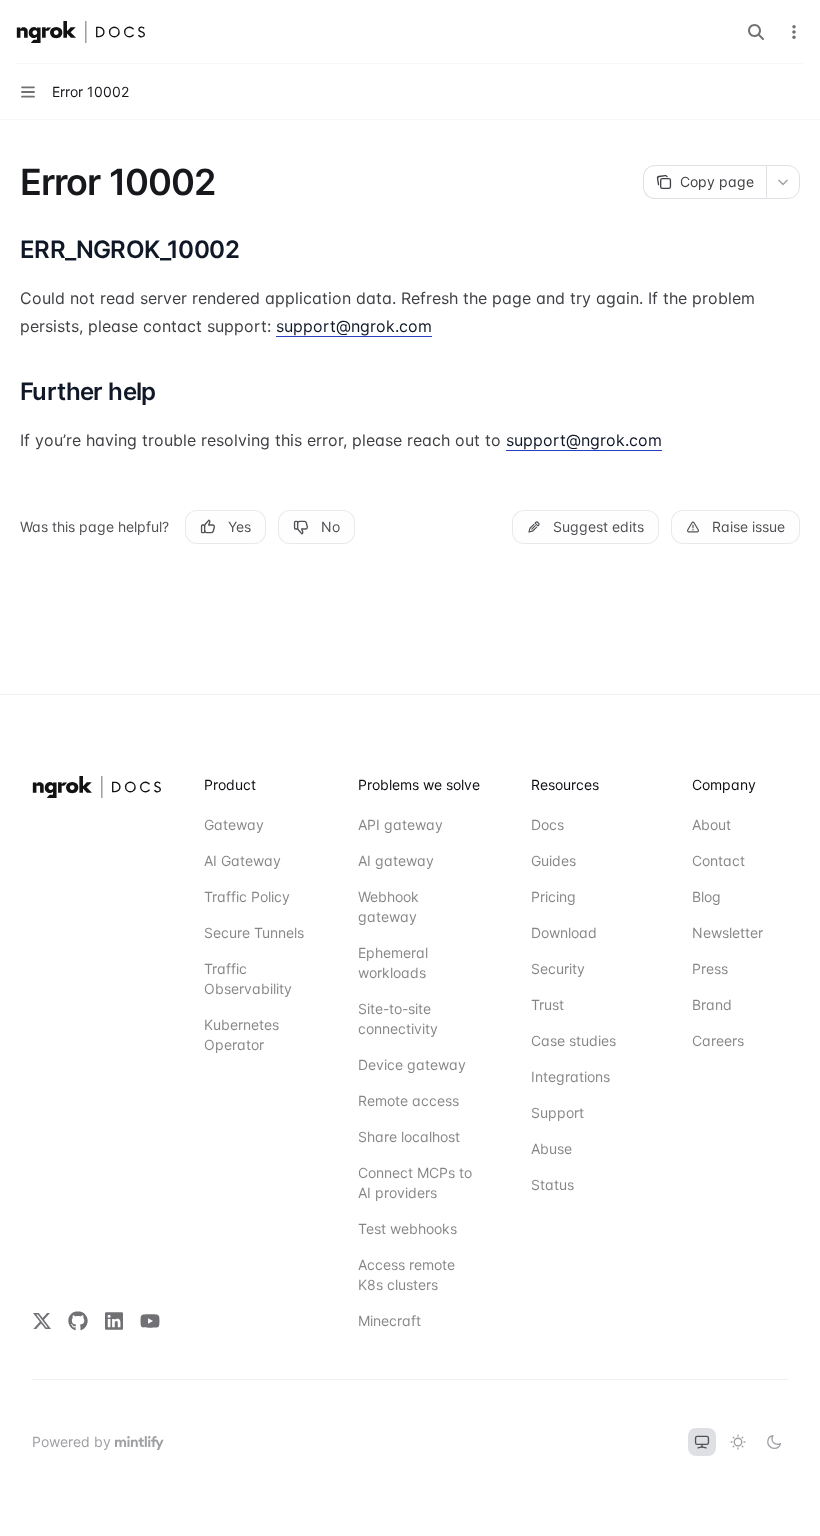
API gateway (400, 824)
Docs (547, 824)
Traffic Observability (248, 978)
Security (558, 968)
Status (552, 1184)
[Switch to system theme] (702, 1442)
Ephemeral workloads (393, 962)
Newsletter (727, 932)
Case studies (573, 1040)
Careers (718, 1040)
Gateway (234, 824)
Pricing (553, 896)
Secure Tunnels (254, 932)
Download (564, 932)
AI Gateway (242, 860)
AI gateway (396, 860)
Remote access (408, 1100)
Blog (706, 896)
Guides (553, 860)
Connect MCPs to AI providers (415, 1182)
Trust (547, 1004)
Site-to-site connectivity (398, 1018)
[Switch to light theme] (738, 1442)
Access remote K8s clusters (406, 1274)
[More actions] (794, 32)
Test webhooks (407, 1228)
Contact (718, 860)
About (711, 824)
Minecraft (389, 1320)
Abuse (551, 1148)
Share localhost (409, 1136)
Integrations (570, 1076)
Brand (712, 1004)
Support (557, 1112)
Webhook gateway (388, 906)
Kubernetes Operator (241, 1034)
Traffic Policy (247, 896)
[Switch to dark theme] (774, 1442)
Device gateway (412, 1064)
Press (710, 968)
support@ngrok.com (354, 326)
